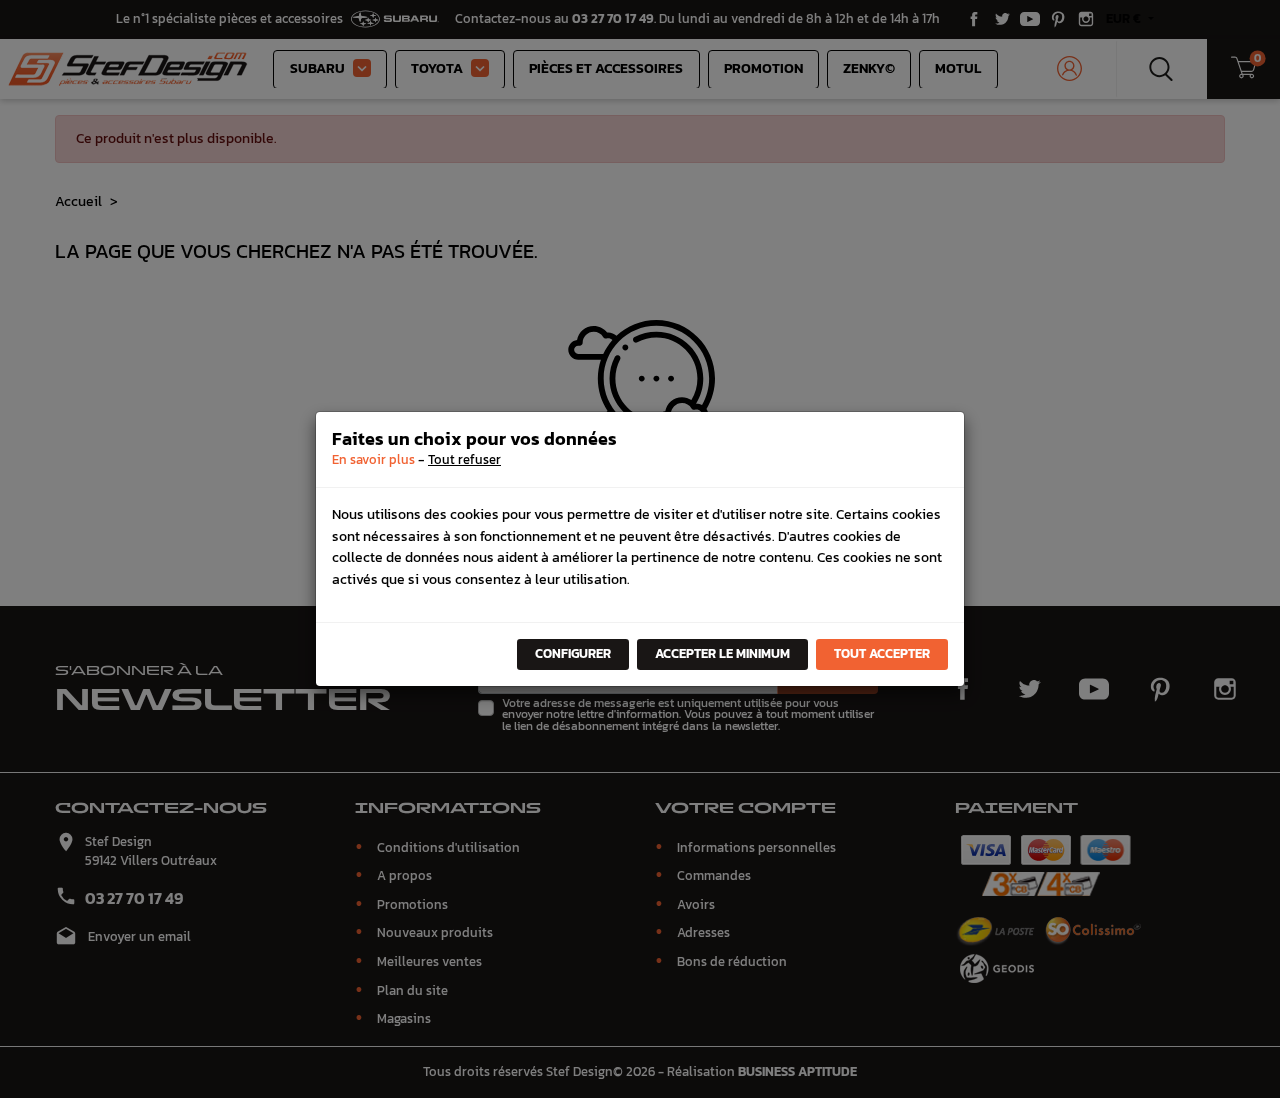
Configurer (573, 653)
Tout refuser (464, 459)
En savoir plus (373, 459)
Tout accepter (882, 653)
